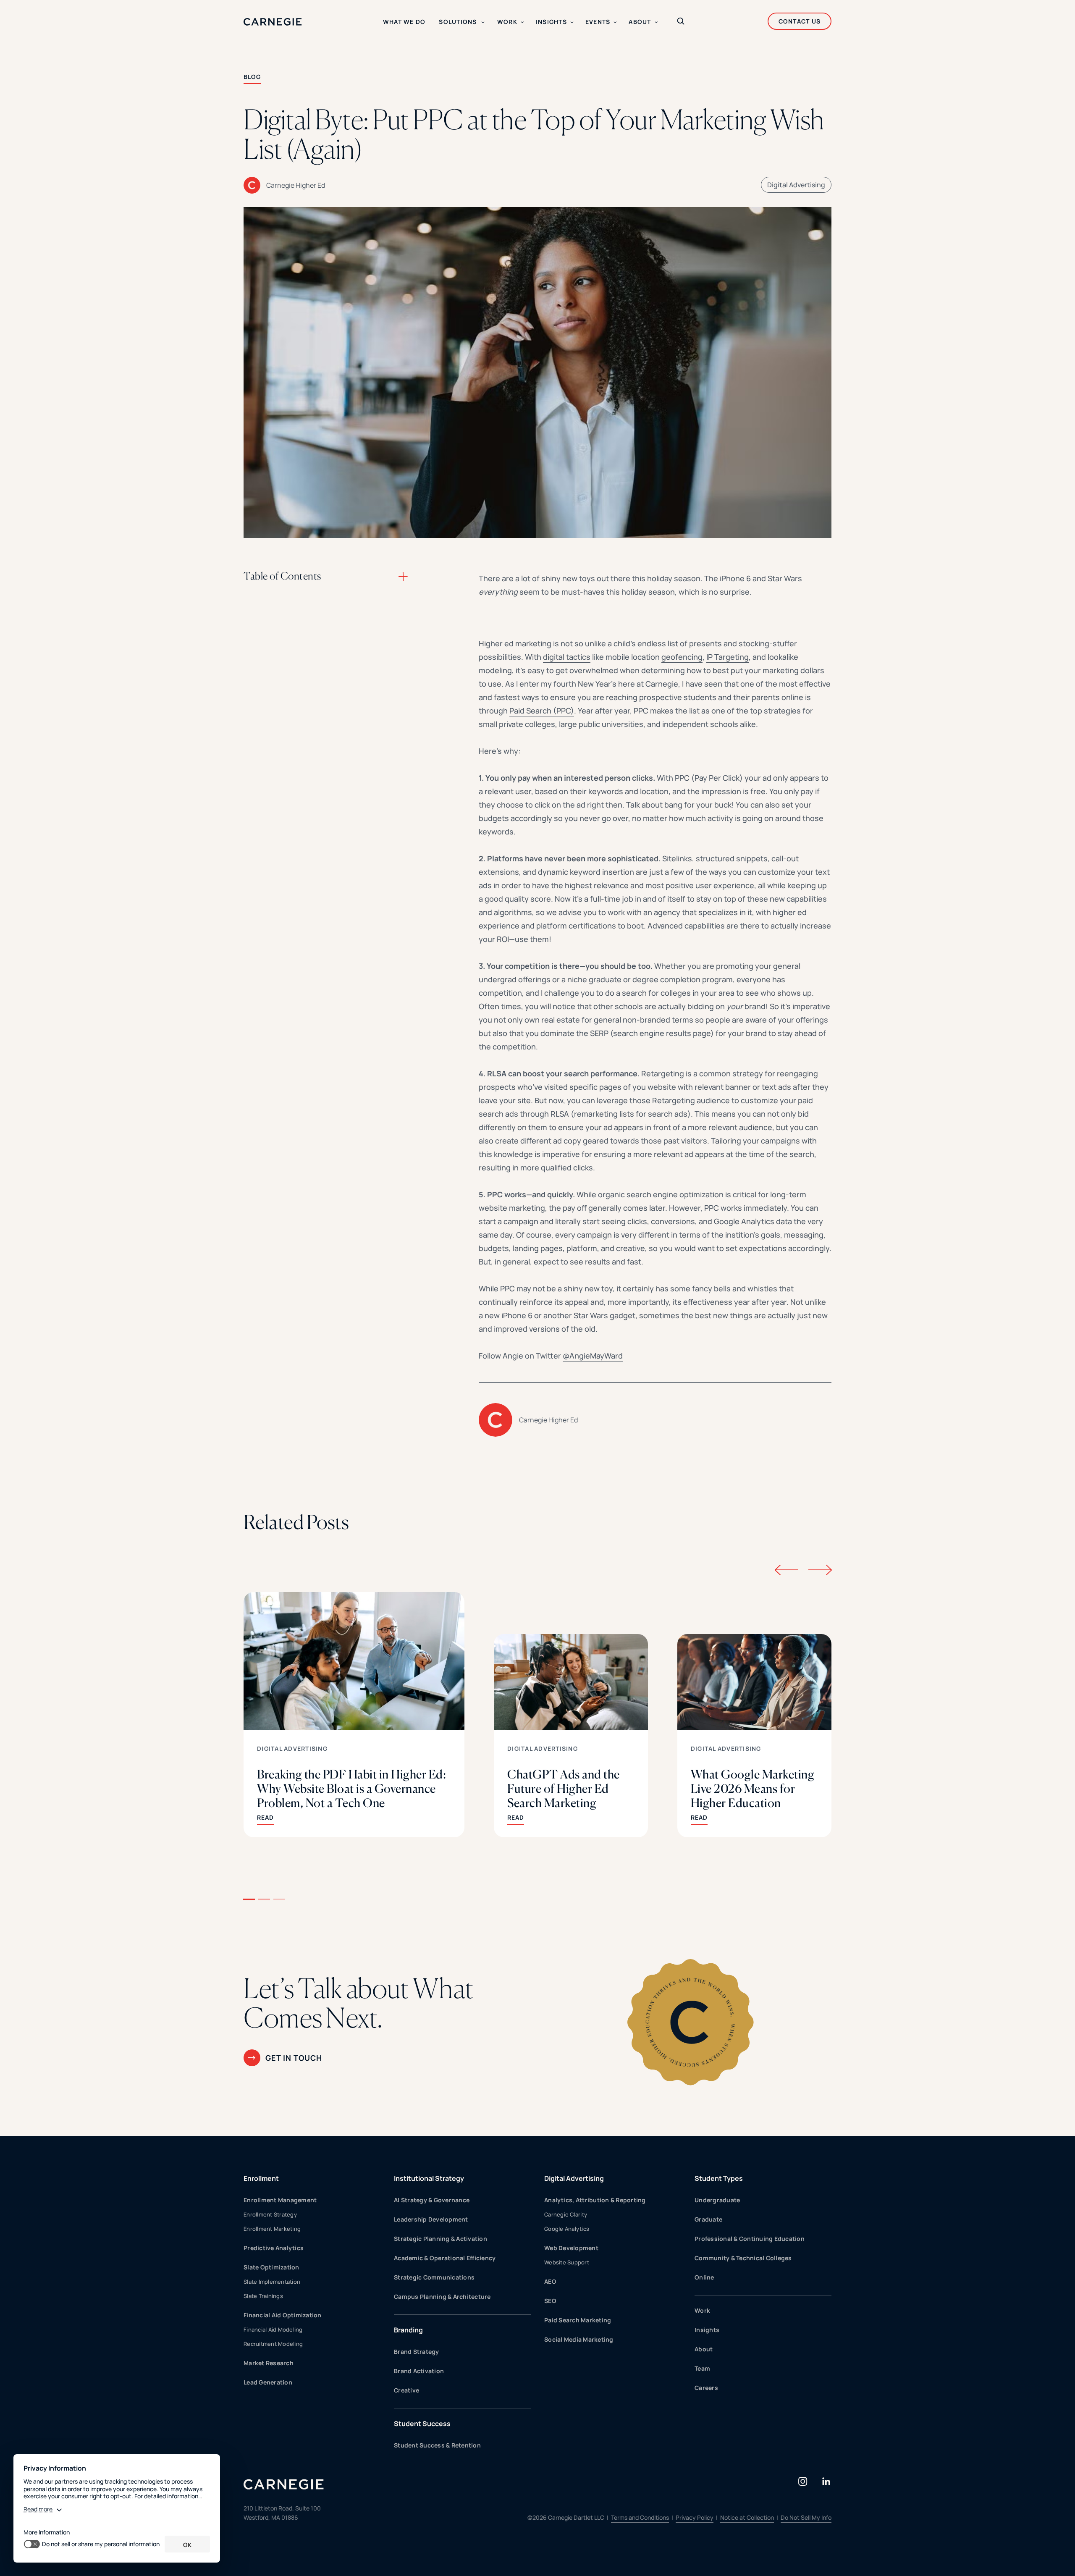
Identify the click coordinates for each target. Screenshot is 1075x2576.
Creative (406, 2390)
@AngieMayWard (593, 1356)
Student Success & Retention (437, 2445)
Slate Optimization (271, 2267)
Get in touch (294, 2058)
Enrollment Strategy (270, 2214)
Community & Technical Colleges (743, 2258)
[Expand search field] (681, 22)
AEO (550, 2281)
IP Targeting (728, 657)
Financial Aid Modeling (273, 2329)
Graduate (708, 2219)
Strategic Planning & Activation (440, 2239)
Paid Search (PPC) (542, 711)
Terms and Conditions (640, 2517)
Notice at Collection (747, 2517)
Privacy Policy (695, 2517)
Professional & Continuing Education (750, 2239)
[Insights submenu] (572, 22)
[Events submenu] (615, 22)
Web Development (571, 2248)
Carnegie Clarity (566, 2214)
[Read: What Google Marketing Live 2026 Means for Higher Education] (754, 1736)
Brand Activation (419, 2371)
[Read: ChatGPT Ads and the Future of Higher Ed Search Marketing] (571, 1736)
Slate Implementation (272, 2282)
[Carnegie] (273, 22)
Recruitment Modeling (273, 2344)
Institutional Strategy (429, 2178)
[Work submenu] (522, 22)
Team (702, 2368)
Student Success (422, 2424)
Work (702, 2310)
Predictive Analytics (274, 2248)
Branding (408, 2330)
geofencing (682, 657)
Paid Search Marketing (578, 2320)
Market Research (269, 2363)
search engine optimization (675, 1194)
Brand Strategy (417, 2352)
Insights (707, 2330)
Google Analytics (567, 2229)
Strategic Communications (434, 2277)
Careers (706, 2388)
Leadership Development (431, 2219)
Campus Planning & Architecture (442, 2297)
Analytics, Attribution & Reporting (595, 2200)
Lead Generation (268, 2382)
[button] (249, 1899)
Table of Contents (282, 576)
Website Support (567, 2262)
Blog (252, 77)
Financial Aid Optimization (283, 2315)
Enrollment (261, 2178)
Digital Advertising (796, 185)
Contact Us (800, 21)
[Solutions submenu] (483, 22)
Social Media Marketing (579, 2339)
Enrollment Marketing (272, 2229)
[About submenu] (656, 22)
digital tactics (567, 657)
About (704, 2349)
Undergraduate (717, 2200)
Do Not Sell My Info (806, 2517)
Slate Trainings (263, 2296)
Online (704, 2277)
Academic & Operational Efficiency (445, 2258)
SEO (550, 2301)
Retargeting (663, 1073)
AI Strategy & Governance (432, 2200)
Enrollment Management (280, 2200)
